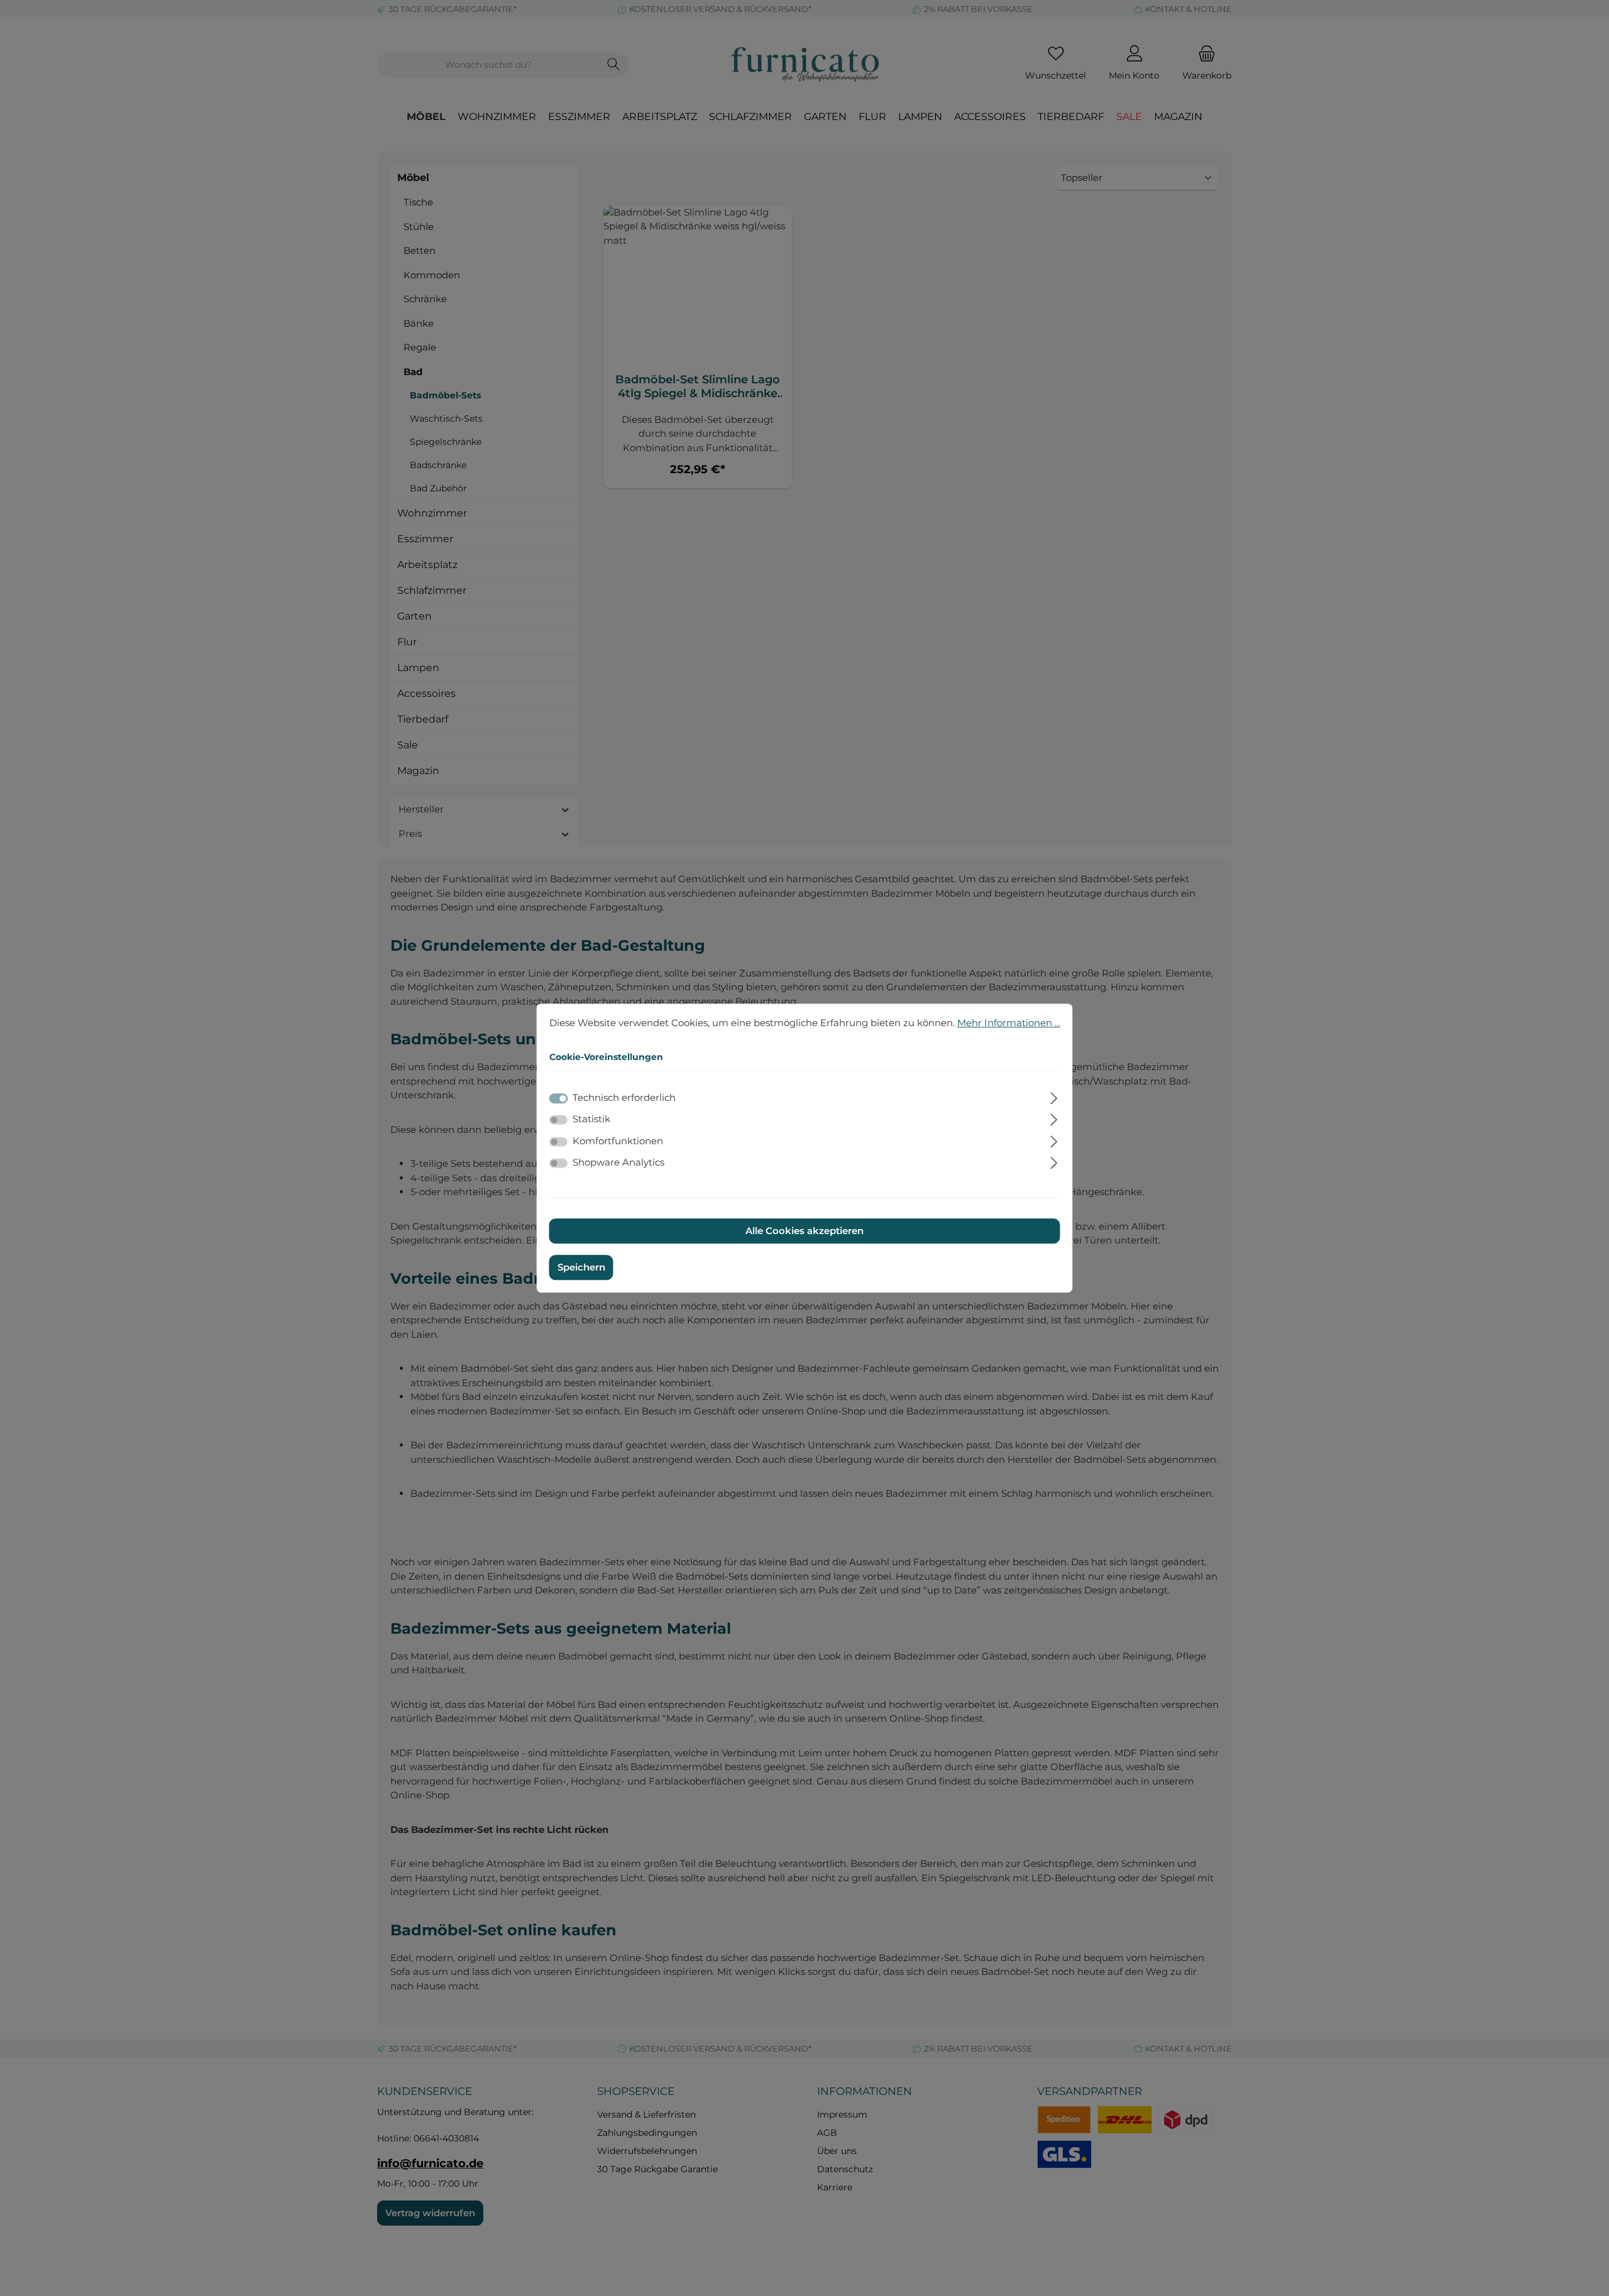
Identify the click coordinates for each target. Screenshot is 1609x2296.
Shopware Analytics (618, 1162)
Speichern (581, 1267)
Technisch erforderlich (624, 1097)
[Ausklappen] (1054, 1096)
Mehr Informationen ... (1009, 1023)
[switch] (559, 1120)
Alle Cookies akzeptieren (804, 1231)
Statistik (591, 1119)
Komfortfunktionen (618, 1141)
